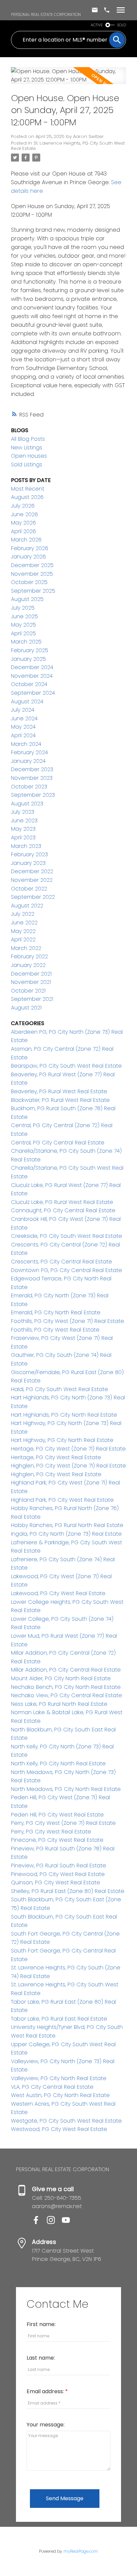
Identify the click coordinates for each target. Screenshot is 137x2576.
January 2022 (28, 965)
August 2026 (27, 497)
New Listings (27, 448)
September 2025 (33, 591)
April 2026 (23, 531)
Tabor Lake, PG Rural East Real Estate (59, 2019)
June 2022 (24, 923)
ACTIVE (97, 25)
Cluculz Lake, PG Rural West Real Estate (62, 1202)
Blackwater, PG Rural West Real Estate (60, 1100)
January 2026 (28, 557)
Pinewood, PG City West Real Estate (58, 1874)
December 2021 (31, 974)
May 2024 (23, 727)
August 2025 (27, 599)
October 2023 (29, 787)
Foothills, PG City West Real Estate (55, 1330)
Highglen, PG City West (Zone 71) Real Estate (68, 1466)
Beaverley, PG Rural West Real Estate (59, 1091)
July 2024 (23, 710)
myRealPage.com (81, 2551)
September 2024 (33, 693)
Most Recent (28, 489)
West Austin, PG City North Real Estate (60, 2095)
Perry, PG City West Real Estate (51, 1832)
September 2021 (32, 999)
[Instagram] (54, 2222)
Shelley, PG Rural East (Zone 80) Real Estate (68, 1891)
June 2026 (24, 514)
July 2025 (23, 608)
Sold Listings (27, 465)
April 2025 (23, 633)
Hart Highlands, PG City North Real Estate (64, 1415)
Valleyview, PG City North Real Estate (59, 2078)
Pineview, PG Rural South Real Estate (59, 1866)
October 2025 (29, 582)
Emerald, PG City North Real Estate (56, 1312)
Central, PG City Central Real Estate (58, 1143)
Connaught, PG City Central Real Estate (63, 1210)
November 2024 (32, 676)
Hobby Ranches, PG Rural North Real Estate (67, 1525)
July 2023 (23, 812)
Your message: (46, 2425)
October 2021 (28, 991)
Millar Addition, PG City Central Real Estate (66, 1670)
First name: (41, 2324)
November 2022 (32, 880)
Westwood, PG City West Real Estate (59, 2129)
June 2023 (24, 820)
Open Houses (29, 456)
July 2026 (23, 506)
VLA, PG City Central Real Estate (52, 2087)
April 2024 (23, 735)
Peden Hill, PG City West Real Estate (57, 1815)
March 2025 (26, 642)
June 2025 (24, 616)
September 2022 (33, 897)
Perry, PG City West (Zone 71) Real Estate (63, 1823)
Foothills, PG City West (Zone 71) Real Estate (68, 1321)
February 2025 (30, 650)
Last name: (41, 2358)
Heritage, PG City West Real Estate (56, 1457)
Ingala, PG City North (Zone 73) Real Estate (66, 1534)
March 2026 (26, 540)
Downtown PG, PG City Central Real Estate (67, 1270)
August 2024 (27, 702)
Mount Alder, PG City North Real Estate (61, 1678)
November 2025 (32, 574)
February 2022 (29, 956)
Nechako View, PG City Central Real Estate (67, 1695)
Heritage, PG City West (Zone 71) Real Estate (68, 1449)
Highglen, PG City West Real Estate (56, 1474)
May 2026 (23, 523)
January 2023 (28, 863)
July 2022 (23, 914)
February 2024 (29, 752)
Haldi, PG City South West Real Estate (60, 1389)
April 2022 (23, 939)
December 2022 (32, 871)
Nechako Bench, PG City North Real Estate (66, 1687)
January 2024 (28, 761)
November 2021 (31, 982)
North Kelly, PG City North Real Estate (58, 1763)
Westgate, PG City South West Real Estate (66, 2121)
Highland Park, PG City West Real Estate (62, 1500)
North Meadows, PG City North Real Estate (66, 1789)
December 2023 (32, 769)
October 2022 (29, 889)
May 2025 (23, 625)
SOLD (122, 25)
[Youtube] (68, 2222)
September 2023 (33, 795)
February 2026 (30, 548)
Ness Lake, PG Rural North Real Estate (59, 1704)
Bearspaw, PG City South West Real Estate (66, 1066)
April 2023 (23, 837)
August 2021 (26, 1008)
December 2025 (32, 565)
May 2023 (23, 829)
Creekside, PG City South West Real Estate (67, 1236)
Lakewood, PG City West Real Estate (58, 1593)
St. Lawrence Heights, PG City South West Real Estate (68, 146)
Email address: (46, 2391)
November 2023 (32, 778)
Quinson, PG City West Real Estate (56, 1882)
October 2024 (29, 684)
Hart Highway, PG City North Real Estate (62, 1440)
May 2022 (23, 931)
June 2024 (24, 718)
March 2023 (26, 846)
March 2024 (26, 744)
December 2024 (32, 667)
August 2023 (27, 804)
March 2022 (26, 948)
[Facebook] (39, 2222)
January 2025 (28, 659)
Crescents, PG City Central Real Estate (62, 1262)
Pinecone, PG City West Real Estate (57, 1840)
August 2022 (27, 906)
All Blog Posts (28, 439)
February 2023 (29, 854)
